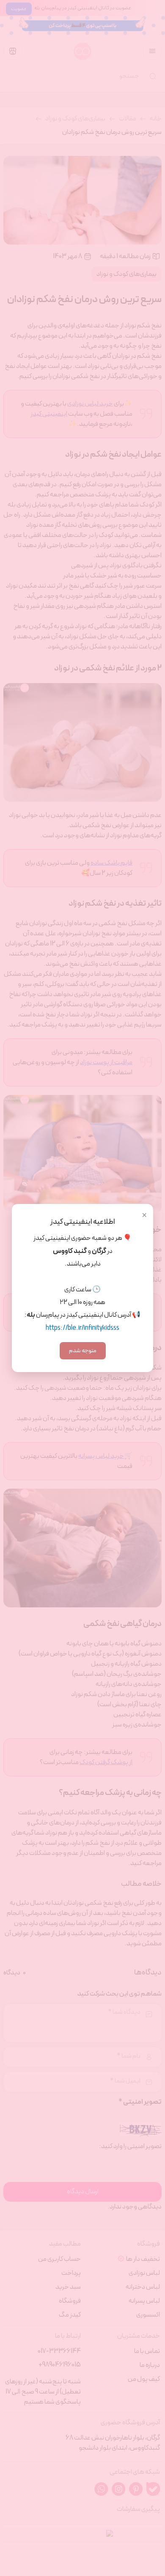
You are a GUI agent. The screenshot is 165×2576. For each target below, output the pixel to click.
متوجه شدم (83, 1351)
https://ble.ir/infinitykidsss (82, 1328)
